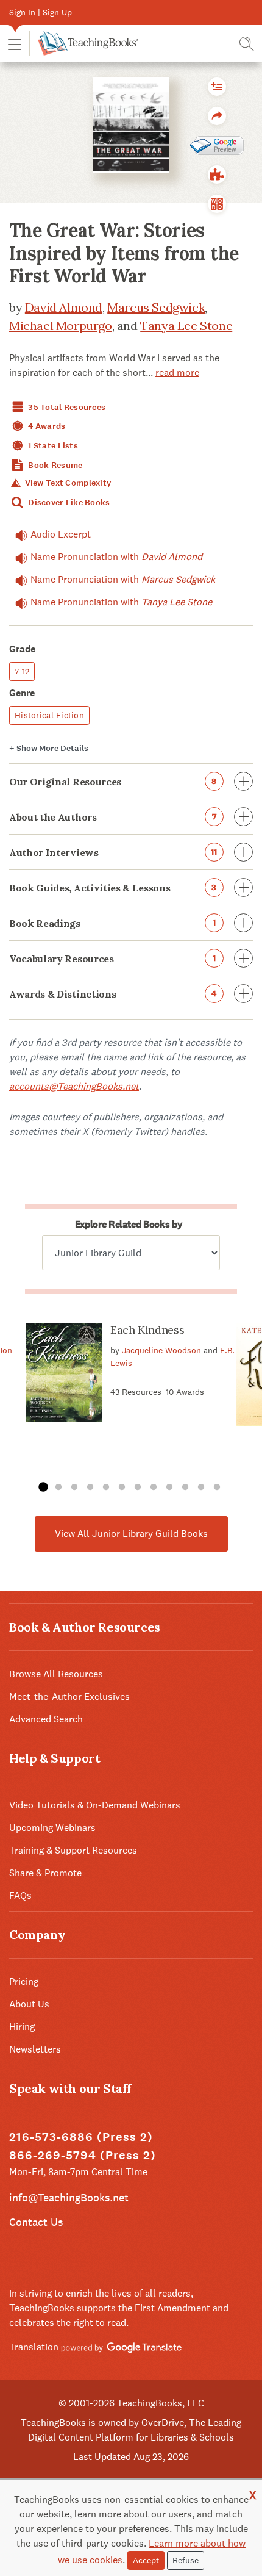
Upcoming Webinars (52, 1828)
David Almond (64, 307)
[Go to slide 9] (169, 1488)
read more (177, 372)
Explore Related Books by (129, 1224)
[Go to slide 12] (217, 1488)
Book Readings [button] (112, 923)
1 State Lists (52, 446)
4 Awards (46, 426)
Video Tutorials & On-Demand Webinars (95, 1805)
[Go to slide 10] (185, 1488)
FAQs (20, 1895)
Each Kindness (147, 1330)
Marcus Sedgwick (156, 307)
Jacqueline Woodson (161, 1350)
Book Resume (54, 465)
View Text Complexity (67, 483)
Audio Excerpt (61, 534)
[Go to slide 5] (106, 1488)
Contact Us (36, 2222)
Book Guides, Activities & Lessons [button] (113, 888)
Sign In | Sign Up (41, 12)
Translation (35, 2347)
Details (49, 748)
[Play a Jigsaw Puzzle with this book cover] (217, 174)
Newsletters (35, 2049)
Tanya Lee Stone (186, 326)
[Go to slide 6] (122, 1488)
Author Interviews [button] (113, 852)
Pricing (24, 1981)
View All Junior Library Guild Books (131, 1534)
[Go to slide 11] (201, 1488)
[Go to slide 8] (154, 1488)
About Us (29, 2004)
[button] (15, 44)
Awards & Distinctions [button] (113, 994)
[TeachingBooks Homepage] (84, 43)
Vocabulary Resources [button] (112, 959)
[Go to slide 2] (58, 1488)
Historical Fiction (49, 715)
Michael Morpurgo (61, 326)
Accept (146, 2560)
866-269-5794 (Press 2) (83, 2155)
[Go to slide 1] (43, 1488)
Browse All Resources (56, 1674)
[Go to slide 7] (138, 1488)
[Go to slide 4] (90, 1488)
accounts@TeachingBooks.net (74, 1086)
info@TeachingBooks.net (69, 2197)
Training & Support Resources (73, 1850)
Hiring (22, 2027)
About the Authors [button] (113, 817)
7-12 (22, 671)
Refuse (186, 2560)
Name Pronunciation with (116, 557)
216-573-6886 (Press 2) (81, 2137)
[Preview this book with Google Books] (217, 145)
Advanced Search (46, 1719)
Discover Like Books (68, 502)
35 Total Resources (66, 407)
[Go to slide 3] (74, 1488)
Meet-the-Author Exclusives (69, 1696)
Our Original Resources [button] (113, 782)
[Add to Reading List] (217, 87)
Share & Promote (45, 1873)
